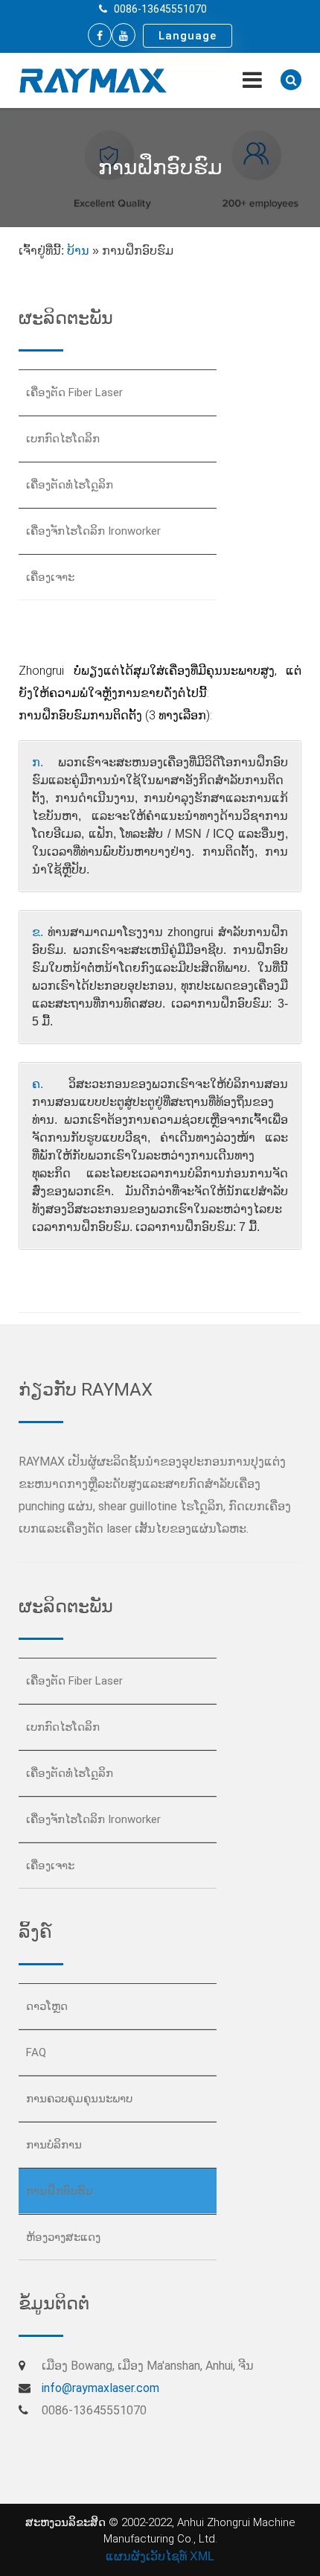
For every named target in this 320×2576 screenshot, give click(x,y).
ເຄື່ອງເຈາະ (50, 577)
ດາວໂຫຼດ (47, 2006)
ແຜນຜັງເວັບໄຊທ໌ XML (160, 2556)
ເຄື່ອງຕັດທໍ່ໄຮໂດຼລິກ (70, 485)
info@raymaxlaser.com (100, 2388)
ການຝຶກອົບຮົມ (60, 2191)
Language (188, 36)
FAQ (36, 2052)
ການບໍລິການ (54, 2145)
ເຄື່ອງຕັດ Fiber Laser (74, 392)
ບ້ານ (78, 251)
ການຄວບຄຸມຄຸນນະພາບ (79, 2099)
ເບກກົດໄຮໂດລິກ (63, 439)
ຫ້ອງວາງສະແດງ (63, 2237)
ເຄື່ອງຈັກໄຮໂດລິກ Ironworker (93, 531)
